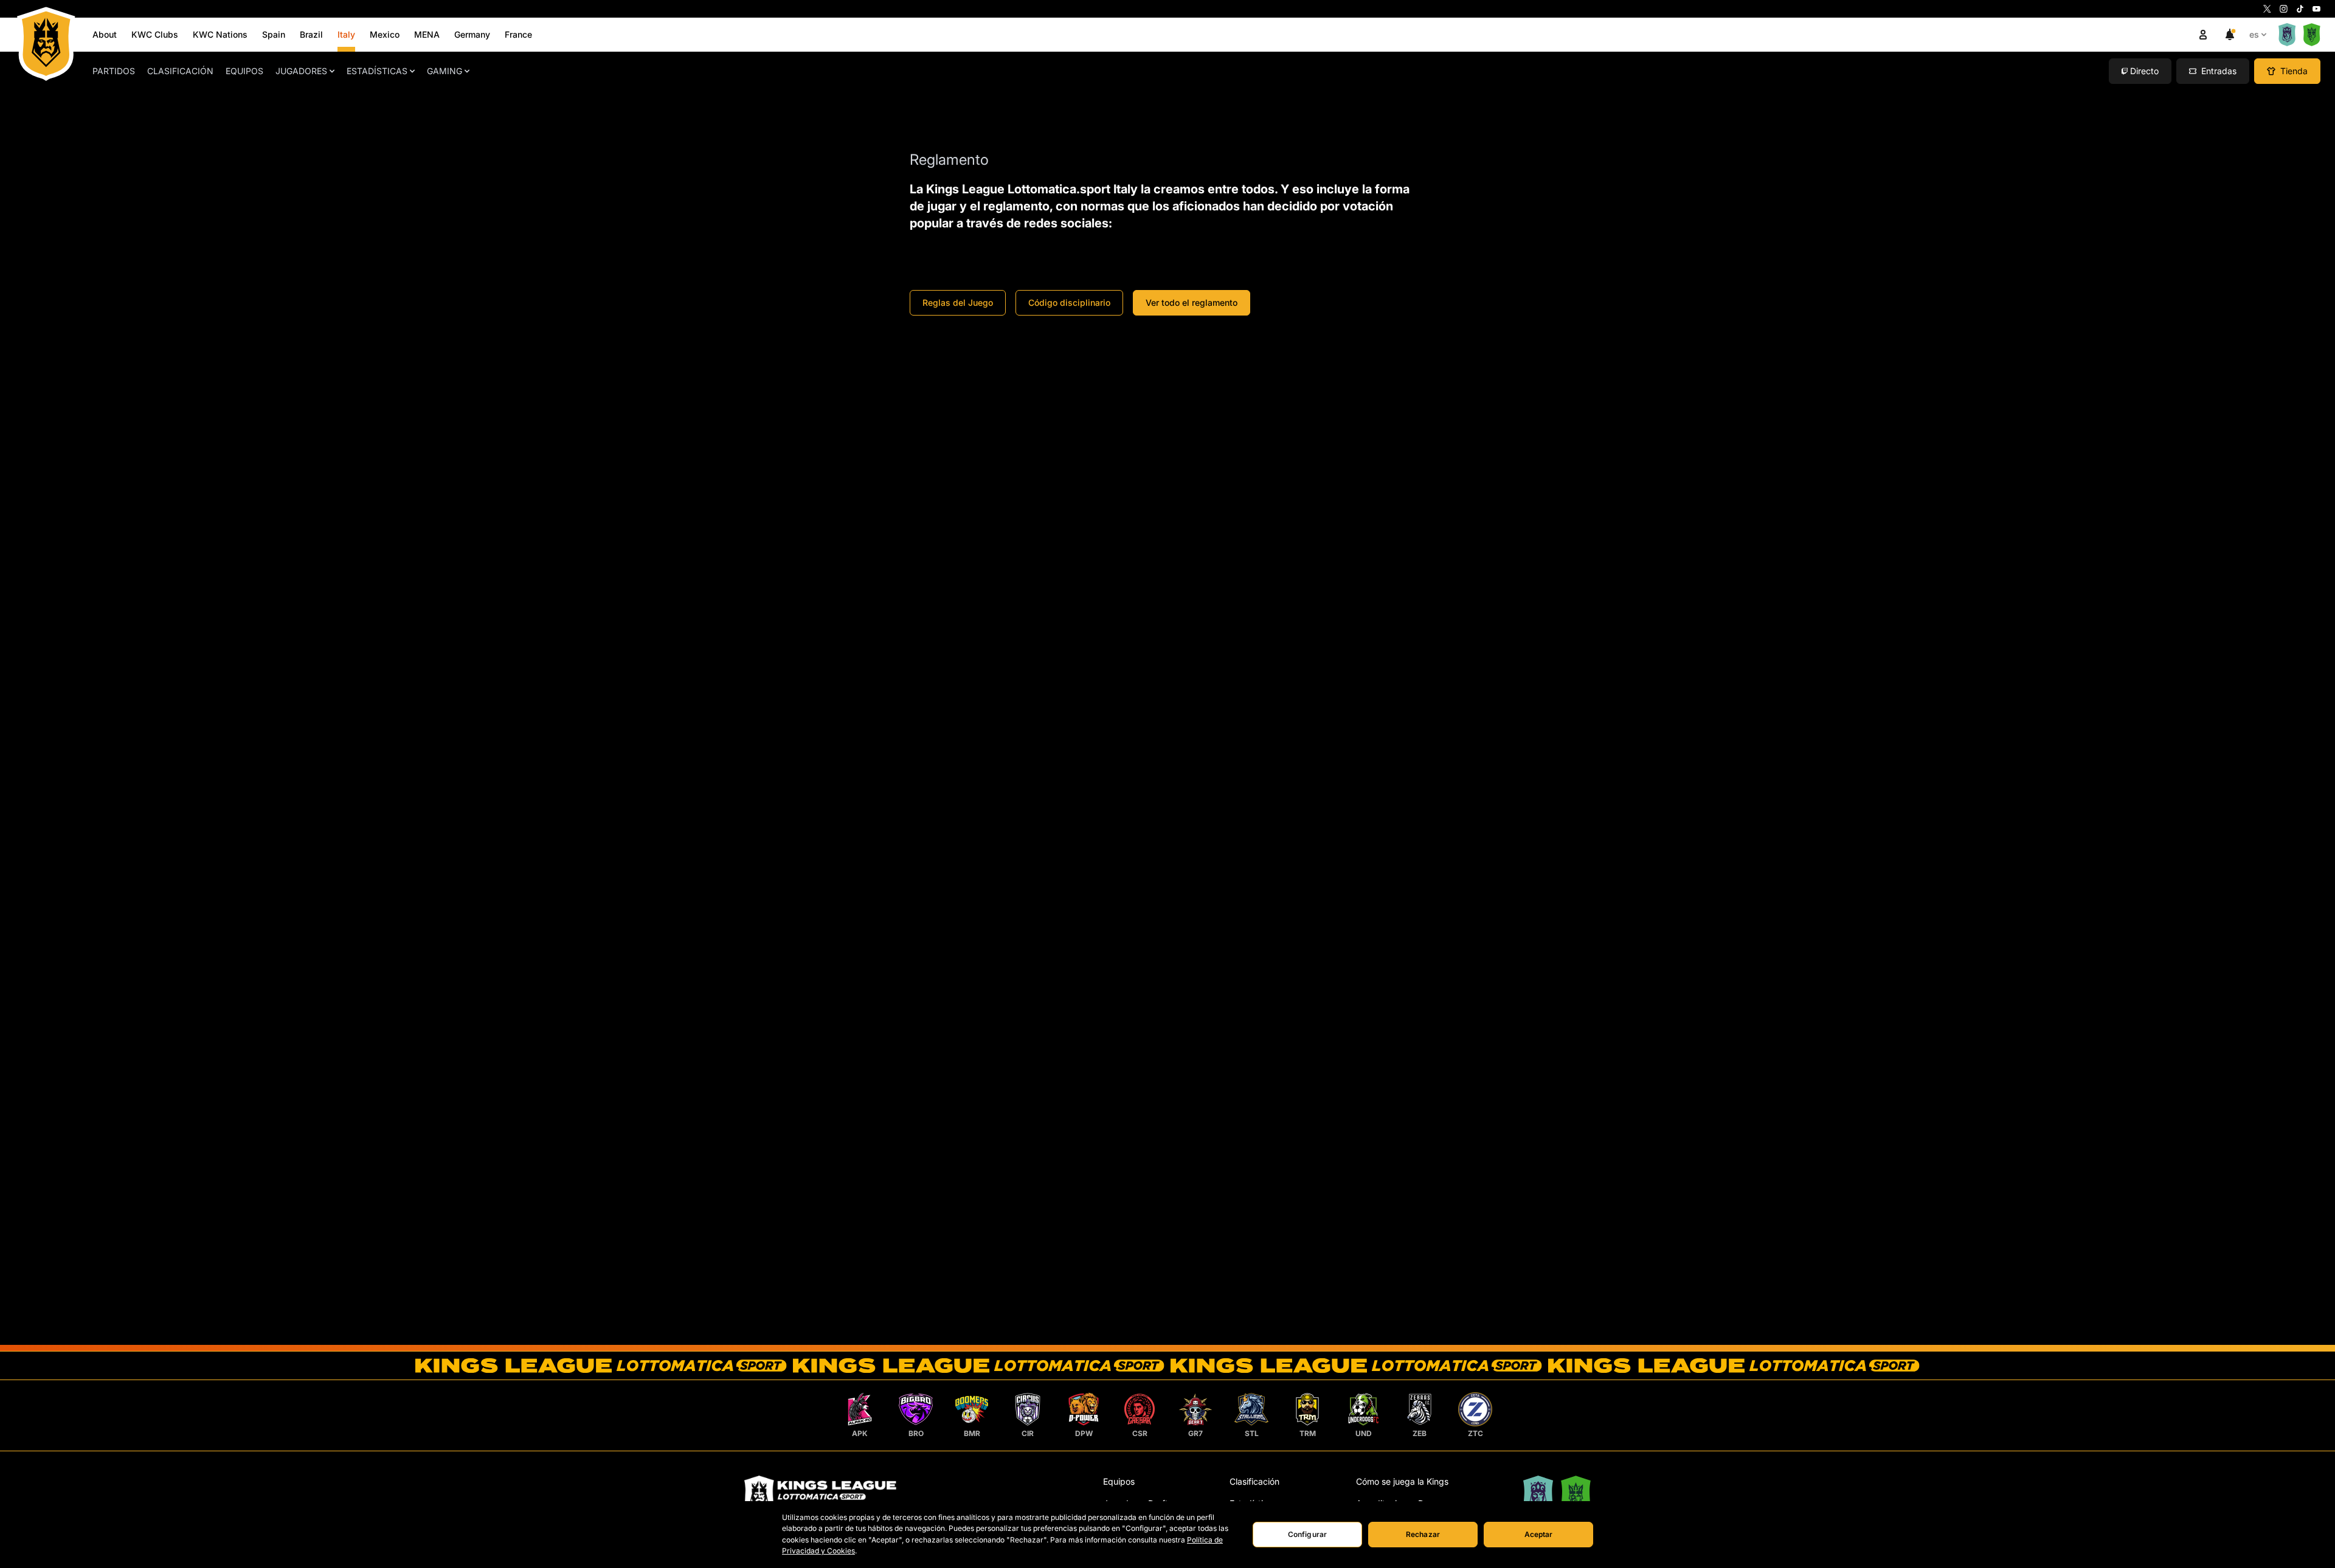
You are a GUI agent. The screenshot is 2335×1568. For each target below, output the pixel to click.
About (105, 34)
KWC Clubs (155, 34)
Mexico (385, 34)
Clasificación (180, 71)
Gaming (445, 71)
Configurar (1307, 1534)
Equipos (244, 71)
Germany (472, 34)
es (2254, 34)
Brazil (311, 34)
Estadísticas (377, 71)
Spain (274, 34)
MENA (427, 34)
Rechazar (1423, 1534)
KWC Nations (220, 34)
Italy (346, 34)
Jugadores (301, 71)
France (518, 34)
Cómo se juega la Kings (1402, 1481)
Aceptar (1539, 1534)
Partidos (114, 71)
